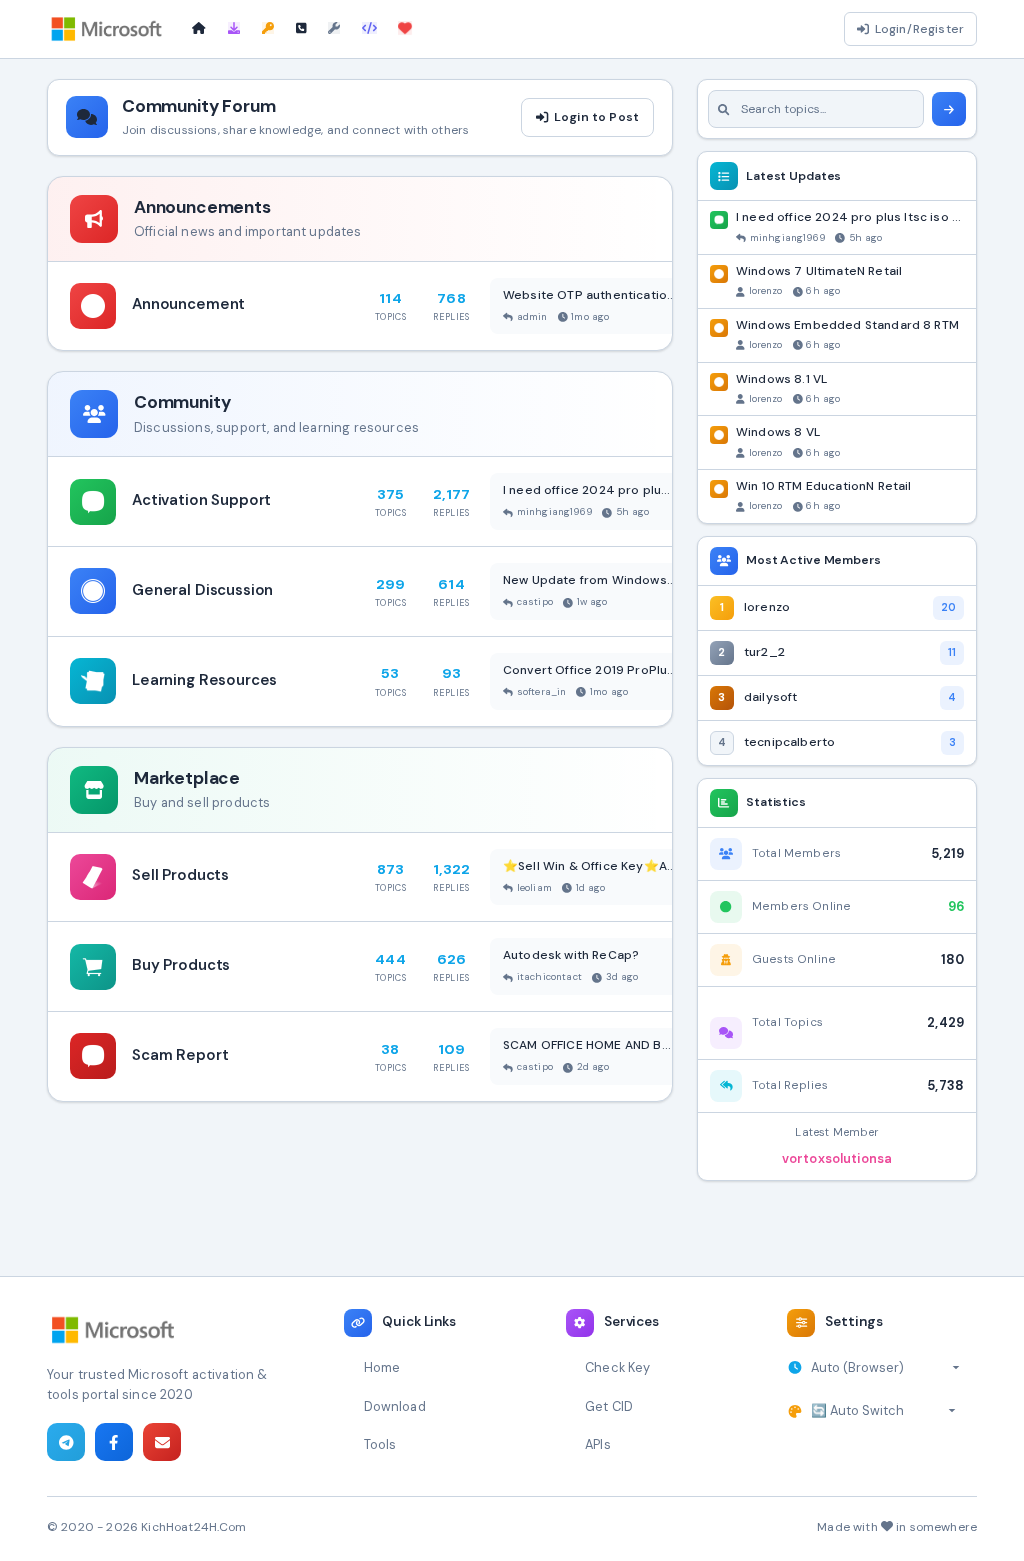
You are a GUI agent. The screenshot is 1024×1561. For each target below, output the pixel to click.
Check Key (617, 1367)
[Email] (162, 1442)
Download (394, 1406)
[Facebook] (114, 1442)
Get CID (609, 1406)
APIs (598, 1444)
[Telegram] (66, 1442)
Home (382, 1367)
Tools (380, 1444)
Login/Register (919, 29)
